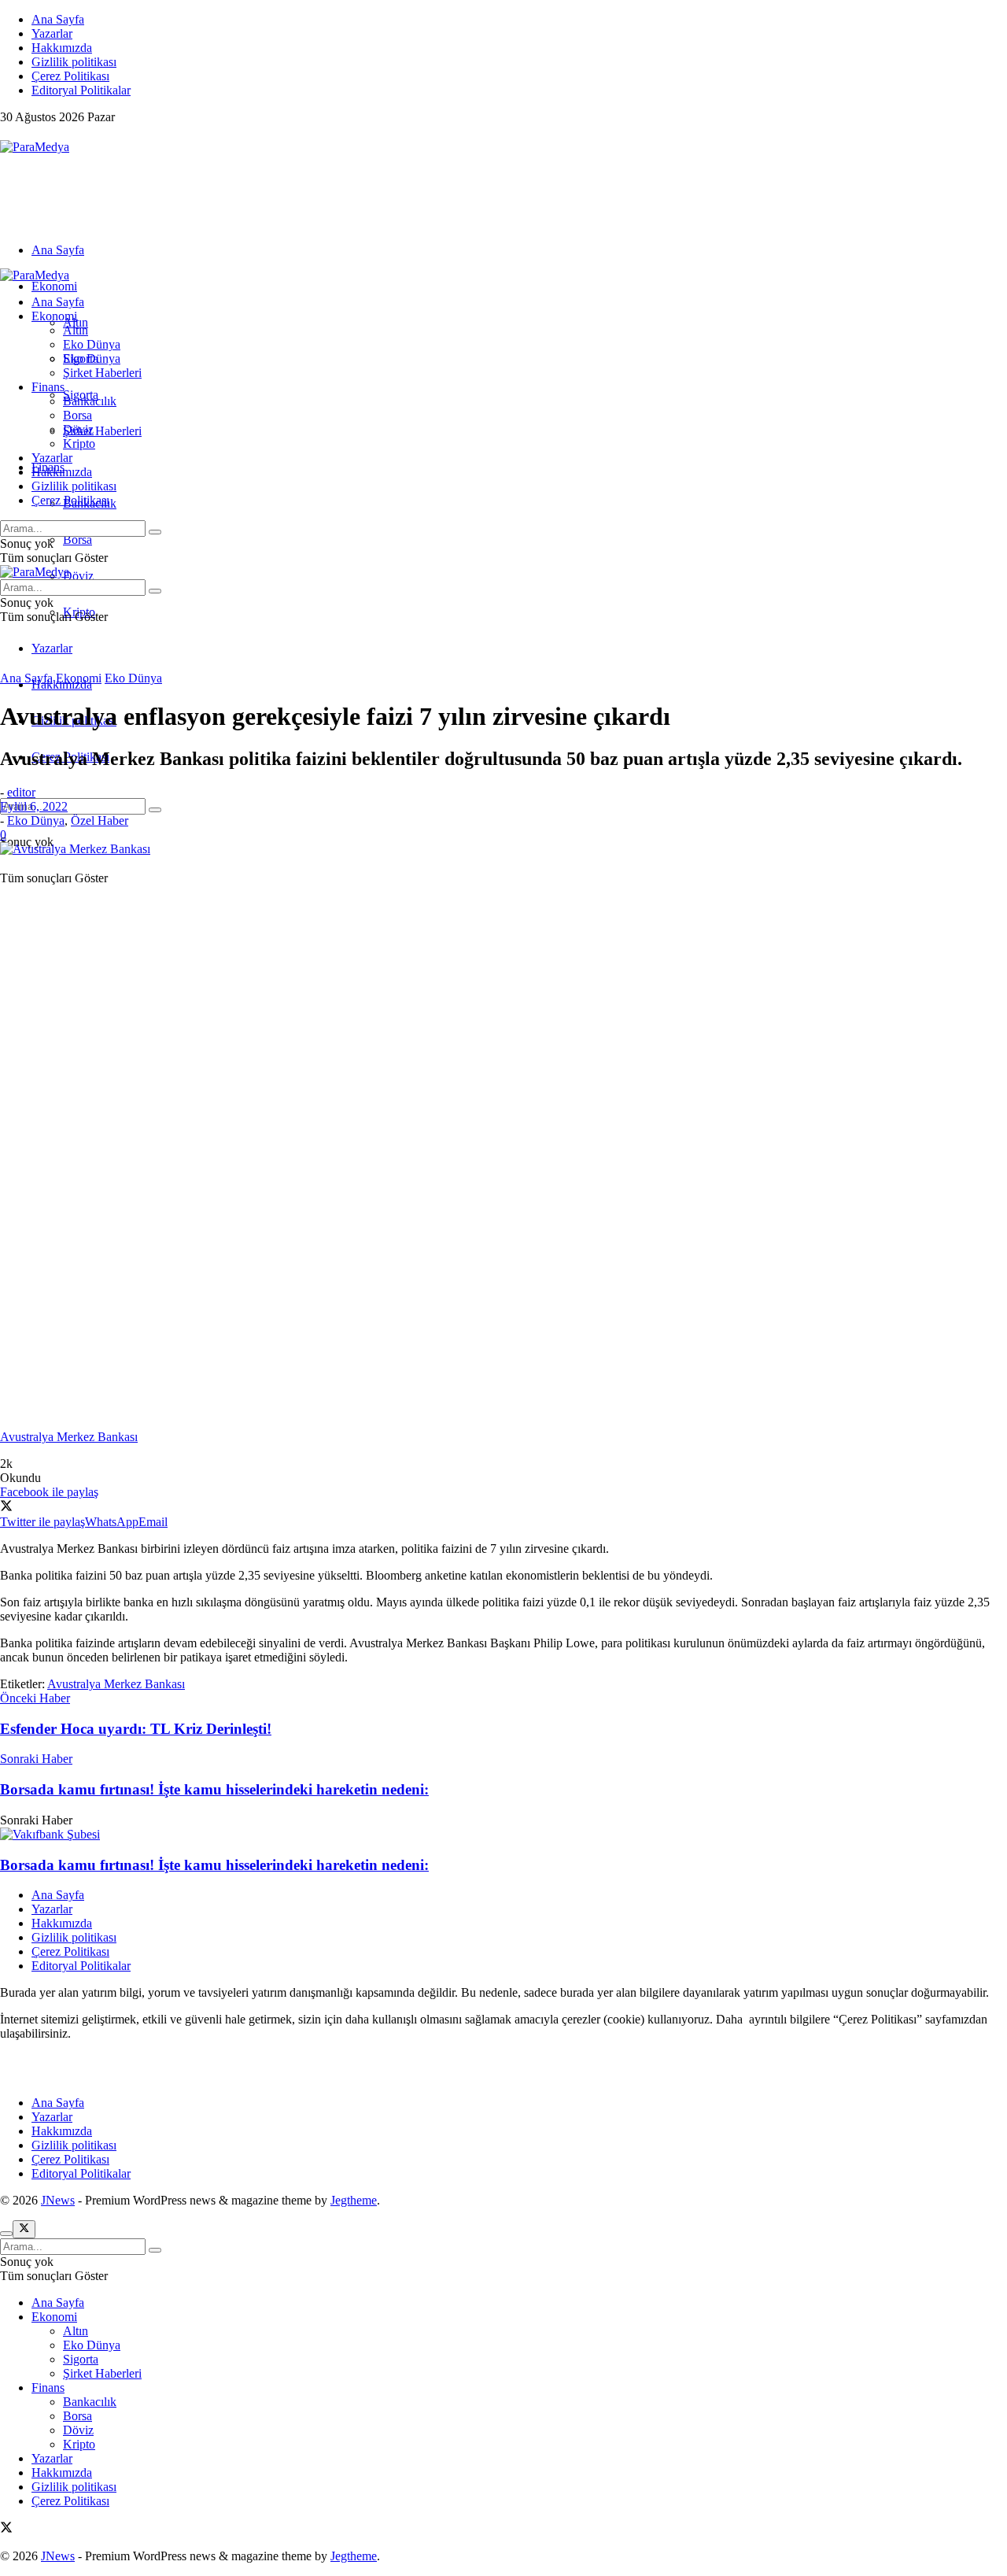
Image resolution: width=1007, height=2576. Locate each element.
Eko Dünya (92, 344)
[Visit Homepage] (35, 147)
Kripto (79, 444)
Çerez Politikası (70, 76)
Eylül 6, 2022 (34, 806)
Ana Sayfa (58, 19)
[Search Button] (155, 810)
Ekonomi (54, 286)
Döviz (78, 576)
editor (21, 792)
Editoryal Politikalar (81, 90)
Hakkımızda (62, 48)
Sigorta (81, 358)
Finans (48, 387)
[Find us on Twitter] (6, 133)
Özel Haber (100, 820)
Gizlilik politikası (74, 62)
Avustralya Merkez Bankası (116, 1684)
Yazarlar (52, 33)
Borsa (77, 540)
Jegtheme (354, 2200)
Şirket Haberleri (102, 431)
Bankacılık (90, 401)
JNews (58, 2200)
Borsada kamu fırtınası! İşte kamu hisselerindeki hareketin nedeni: (214, 1865)
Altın (76, 330)
